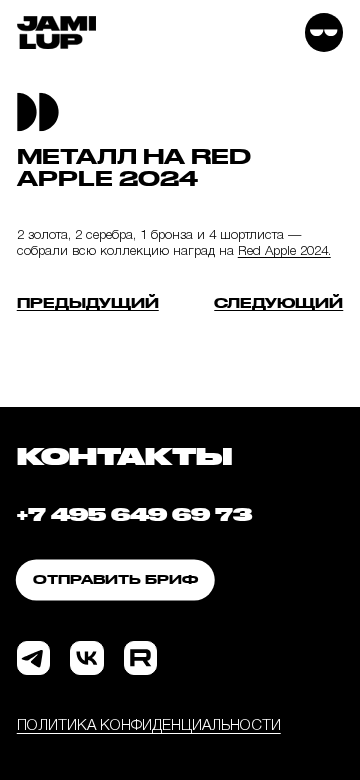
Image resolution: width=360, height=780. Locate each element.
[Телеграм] (33, 657)
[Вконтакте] (86, 657)
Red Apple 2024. (284, 251)
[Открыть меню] (324, 32)
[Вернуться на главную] (57, 32)
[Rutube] (140, 657)
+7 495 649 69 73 (134, 514)
